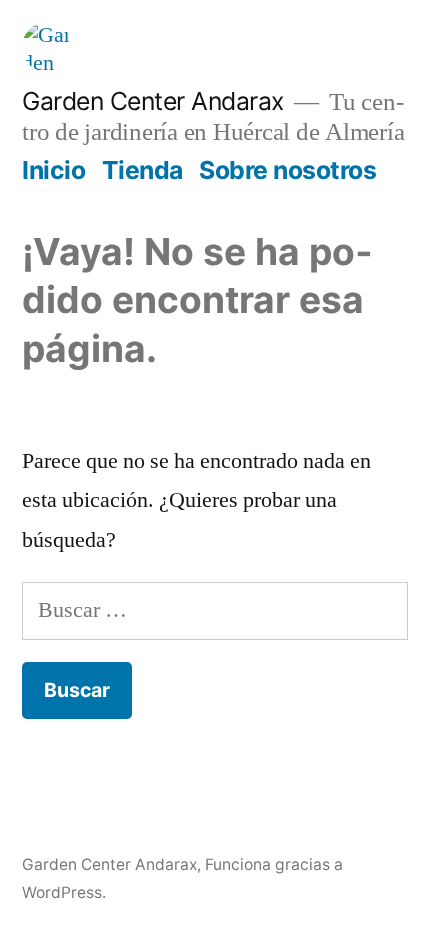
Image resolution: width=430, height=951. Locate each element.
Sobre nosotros (287, 170)
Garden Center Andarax (153, 101)
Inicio (53, 170)
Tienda (142, 170)
